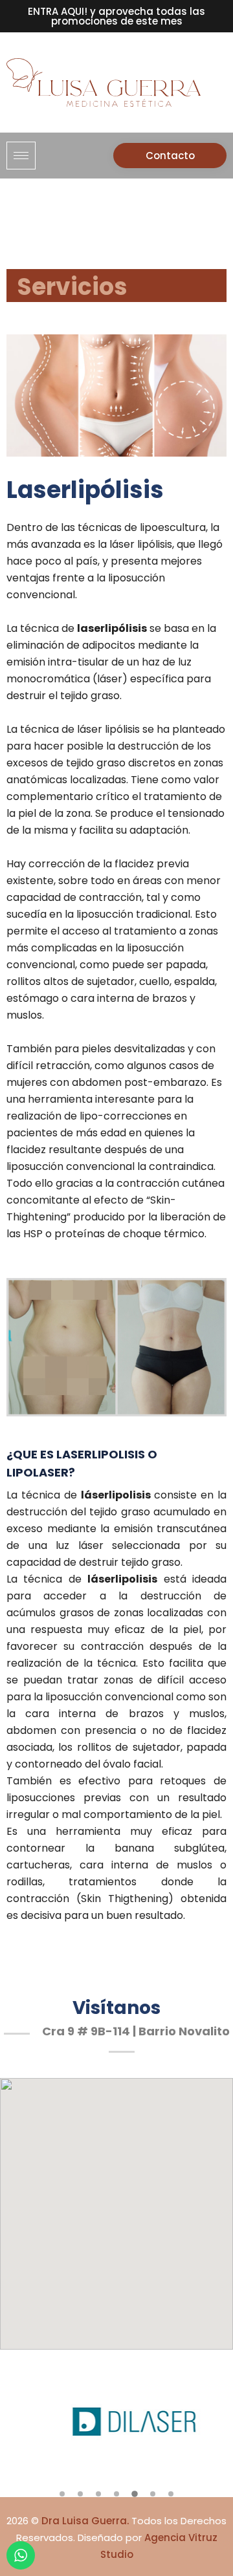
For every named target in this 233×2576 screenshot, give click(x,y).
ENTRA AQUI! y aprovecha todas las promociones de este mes (116, 16)
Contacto (170, 156)
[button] (62, 2494)
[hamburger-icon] (21, 156)
